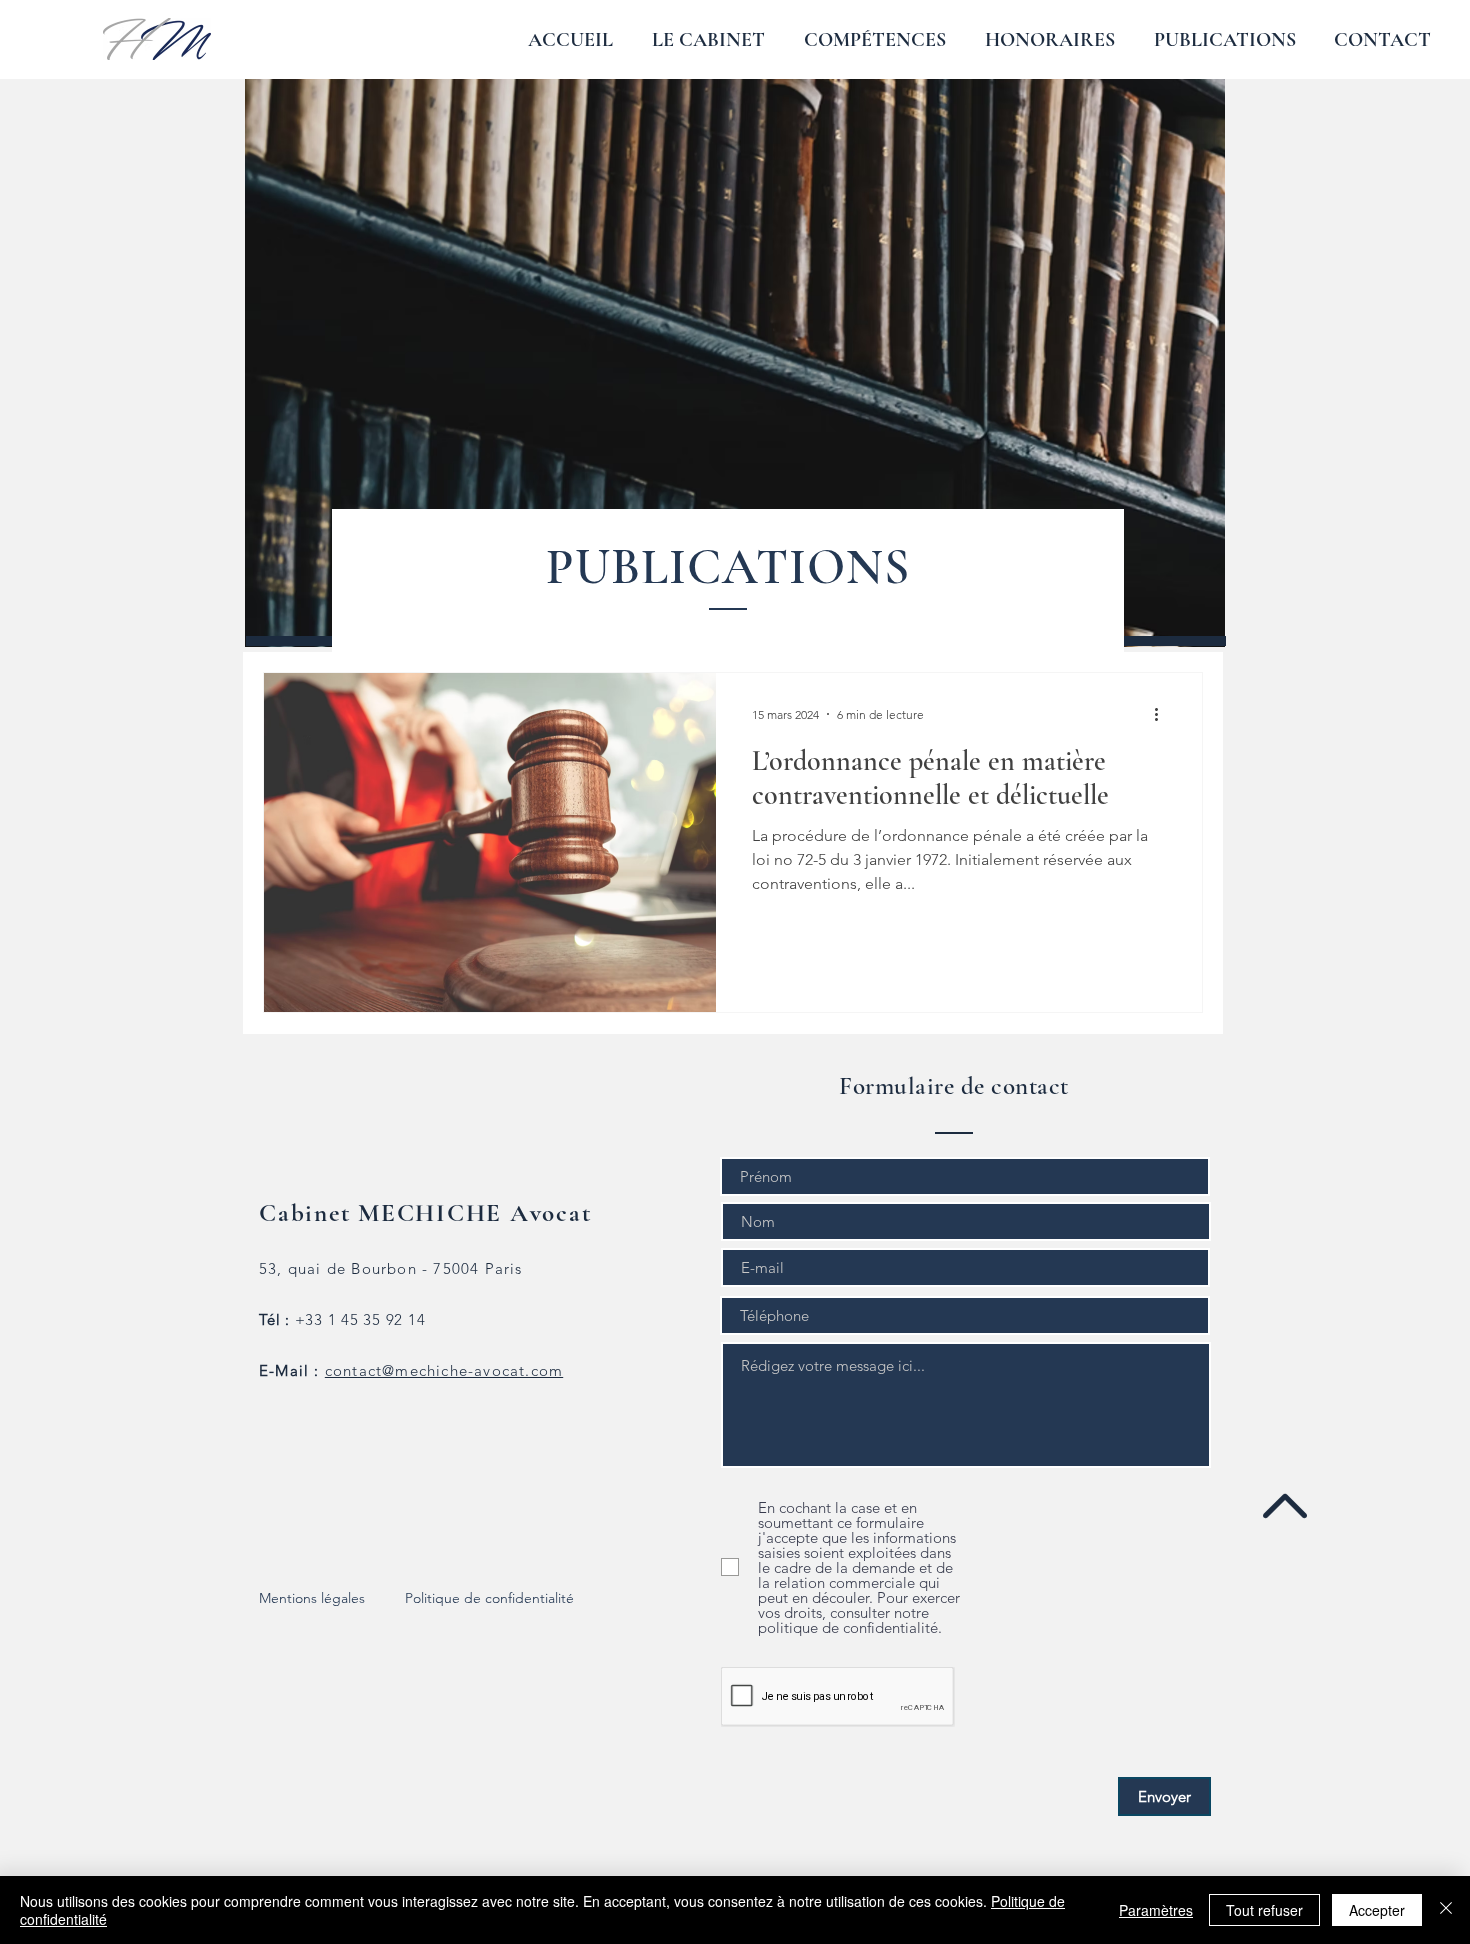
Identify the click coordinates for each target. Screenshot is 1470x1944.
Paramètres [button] (1156, 1910)
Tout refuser (1264, 1910)
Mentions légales (312, 1598)
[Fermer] (1446, 1910)
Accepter (1377, 1910)
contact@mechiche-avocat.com (444, 1370)
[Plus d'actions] (1163, 714)
